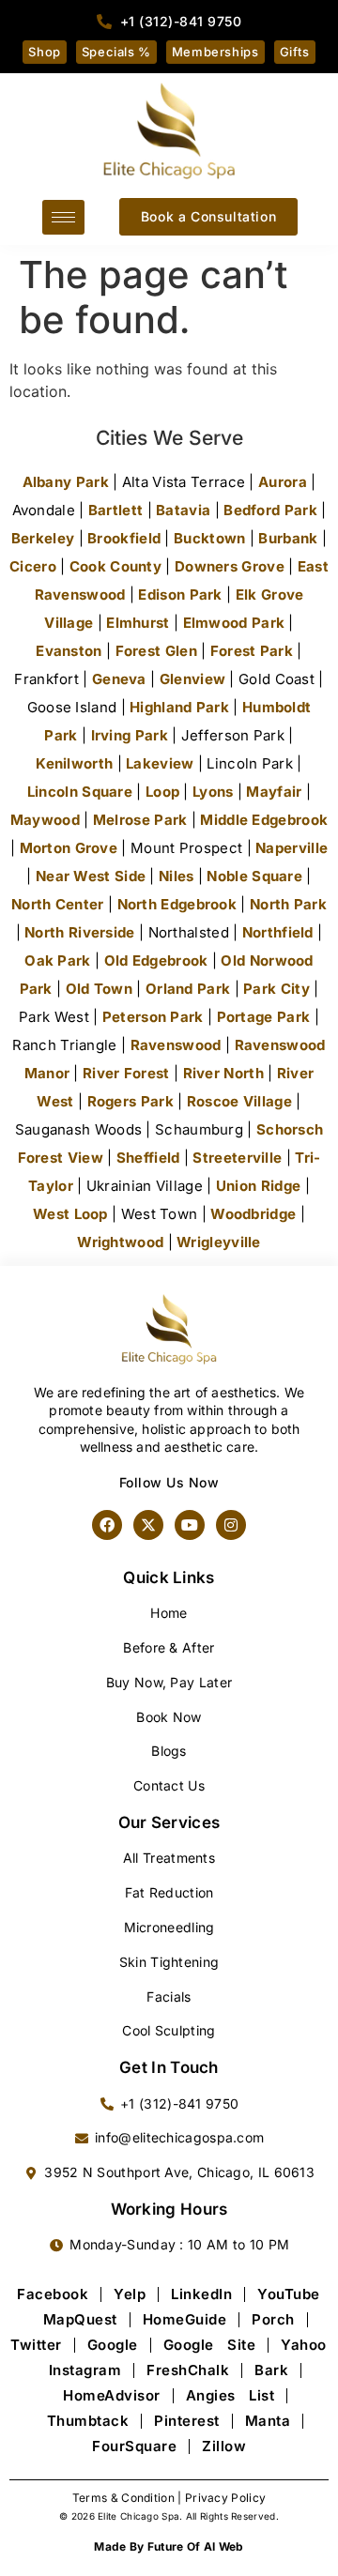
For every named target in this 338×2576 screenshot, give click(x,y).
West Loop (70, 1214)
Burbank (288, 538)
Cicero (33, 566)
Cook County (115, 566)
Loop (162, 792)
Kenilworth (74, 763)
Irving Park (130, 735)
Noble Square (254, 876)
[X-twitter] (148, 1525)
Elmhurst (138, 623)
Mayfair (274, 792)
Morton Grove (69, 848)
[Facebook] (107, 1525)
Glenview (192, 679)
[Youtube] (190, 1525)
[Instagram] (231, 1525)
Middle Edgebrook (264, 820)
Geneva (119, 679)
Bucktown (209, 538)
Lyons (213, 792)
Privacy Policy (225, 2498)
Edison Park (180, 594)
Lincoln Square (80, 792)
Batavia (183, 510)
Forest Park (252, 651)
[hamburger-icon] (63, 217)
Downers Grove (230, 566)
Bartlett (115, 510)
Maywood (45, 820)
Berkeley (43, 538)
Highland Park (179, 707)
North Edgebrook (177, 904)
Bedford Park (270, 510)
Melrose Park (140, 820)
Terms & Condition (123, 2498)
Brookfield (124, 538)
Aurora (283, 482)
